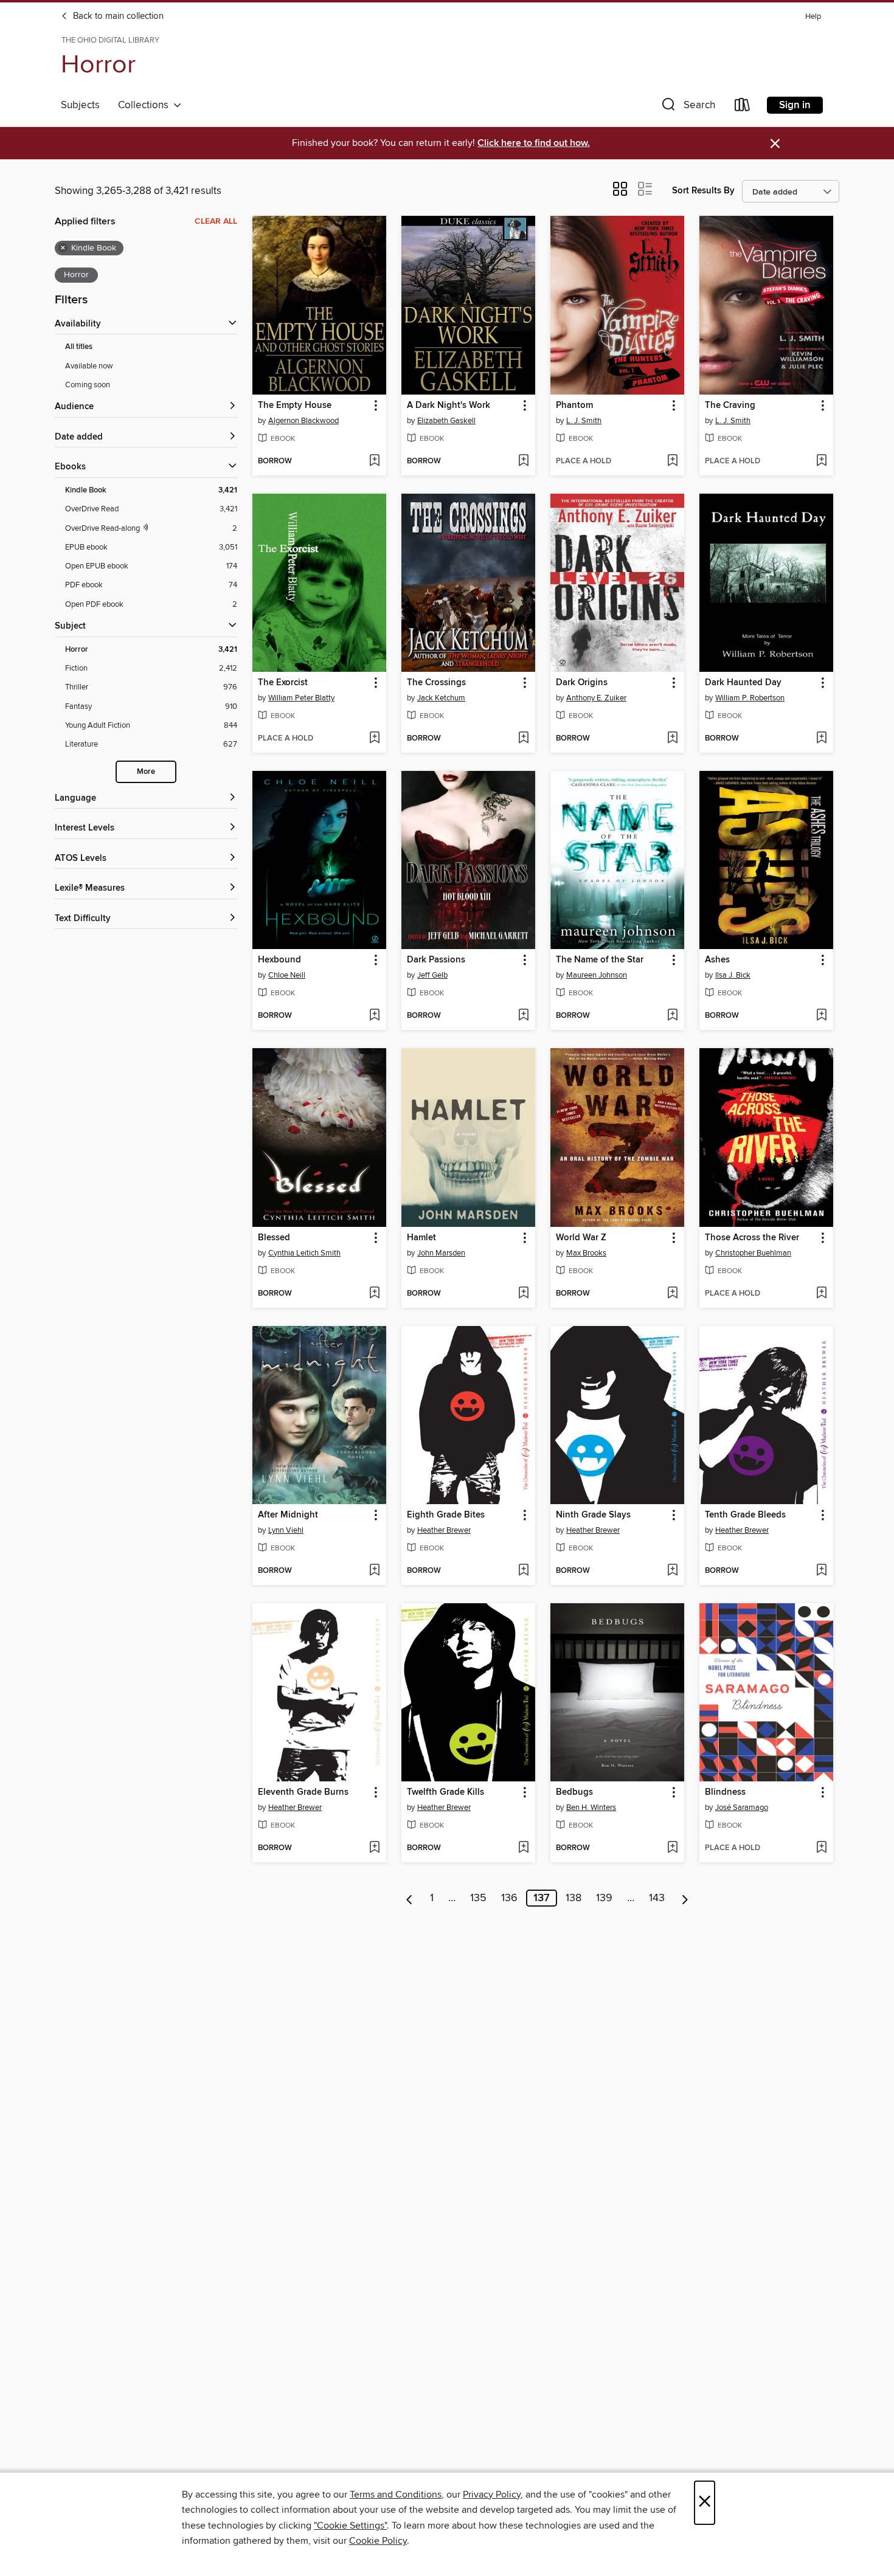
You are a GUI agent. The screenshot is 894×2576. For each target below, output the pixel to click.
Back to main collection (117, 16)
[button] (687, 107)
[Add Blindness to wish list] (821, 1848)
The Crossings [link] (436, 683)
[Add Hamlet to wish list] (523, 1294)
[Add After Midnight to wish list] (374, 1571)
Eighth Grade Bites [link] (446, 1515)
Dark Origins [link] (582, 683)
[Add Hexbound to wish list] (374, 1016)
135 (478, 1898)
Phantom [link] (574, 406)
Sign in (795, 105)
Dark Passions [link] (436, 960)
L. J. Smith (584, 421)
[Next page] (685, 1898)
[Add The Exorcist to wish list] (374, 739)
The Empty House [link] (295, 406)
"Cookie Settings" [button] (350, 2526)
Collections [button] (146, 105)
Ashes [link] (717, 960)
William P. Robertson (750, 698)
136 (509, 1898)
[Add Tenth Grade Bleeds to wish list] (821, 1571)
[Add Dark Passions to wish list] (523, 1016)
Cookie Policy (378, 2541)
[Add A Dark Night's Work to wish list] (523, 461)
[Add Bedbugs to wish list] (672, 1848)
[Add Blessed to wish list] (374, 1294)
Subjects (80, 105)
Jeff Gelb (432, 975)
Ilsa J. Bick (733, 975)
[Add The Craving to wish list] (821, 461)
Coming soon (88, 385)
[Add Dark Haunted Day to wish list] (821, 739)
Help (813, 17)
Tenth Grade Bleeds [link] (745, 1515)
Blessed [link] (274, 1238)
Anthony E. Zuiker (596, 698)
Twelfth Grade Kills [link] (445, 1792)
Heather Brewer (444, 1530)
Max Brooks (586, 1253)
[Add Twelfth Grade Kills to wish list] (523, 1848)
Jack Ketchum (441, 698)
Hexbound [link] (279, 960)
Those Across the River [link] (752, 1238)
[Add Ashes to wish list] (821, 1016)
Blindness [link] (725, 1792)
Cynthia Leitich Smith (304, 1253)
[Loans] (743, 107)
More (146, 772)
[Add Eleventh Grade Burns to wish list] (374, 1848)
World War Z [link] (581, 1238)
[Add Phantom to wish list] (672, 461)
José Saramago (742, 1808)
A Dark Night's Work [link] (449, 406)
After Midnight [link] (288, 1515)
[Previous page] (410, 1898)
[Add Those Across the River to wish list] (821, 1294)
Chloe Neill (287, 975)
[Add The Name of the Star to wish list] (672, 1016)
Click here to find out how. (534, 143)
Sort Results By (703, 191)
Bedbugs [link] (574, 1792)
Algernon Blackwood (303, 421)
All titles (79, 347)
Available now (89, 366)
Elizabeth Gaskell (446, 421)
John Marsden (441, 1253)
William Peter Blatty (301, 698)
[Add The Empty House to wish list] (374, 461)
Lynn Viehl (286, 1530)
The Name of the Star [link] (600, 960)
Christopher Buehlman (753, 1253)
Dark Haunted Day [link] (743, 683)
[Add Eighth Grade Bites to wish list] (523, 1571)
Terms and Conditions (396, 2495)
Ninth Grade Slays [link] (593, 1515)
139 (604, 1898)
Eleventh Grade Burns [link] (303, 1792)
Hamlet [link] (421, 1238)
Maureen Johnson (597, 975)
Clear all (216, 221)
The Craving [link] (730, 406)
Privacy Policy (492, 2495)
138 (573, 1898)
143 (657, 1898)
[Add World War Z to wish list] (672, 1294)
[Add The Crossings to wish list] (523, 739)
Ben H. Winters (591, 1808)
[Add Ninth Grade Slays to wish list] (672, 1571)
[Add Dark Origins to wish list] (672, 739)
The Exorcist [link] (283, 683)
